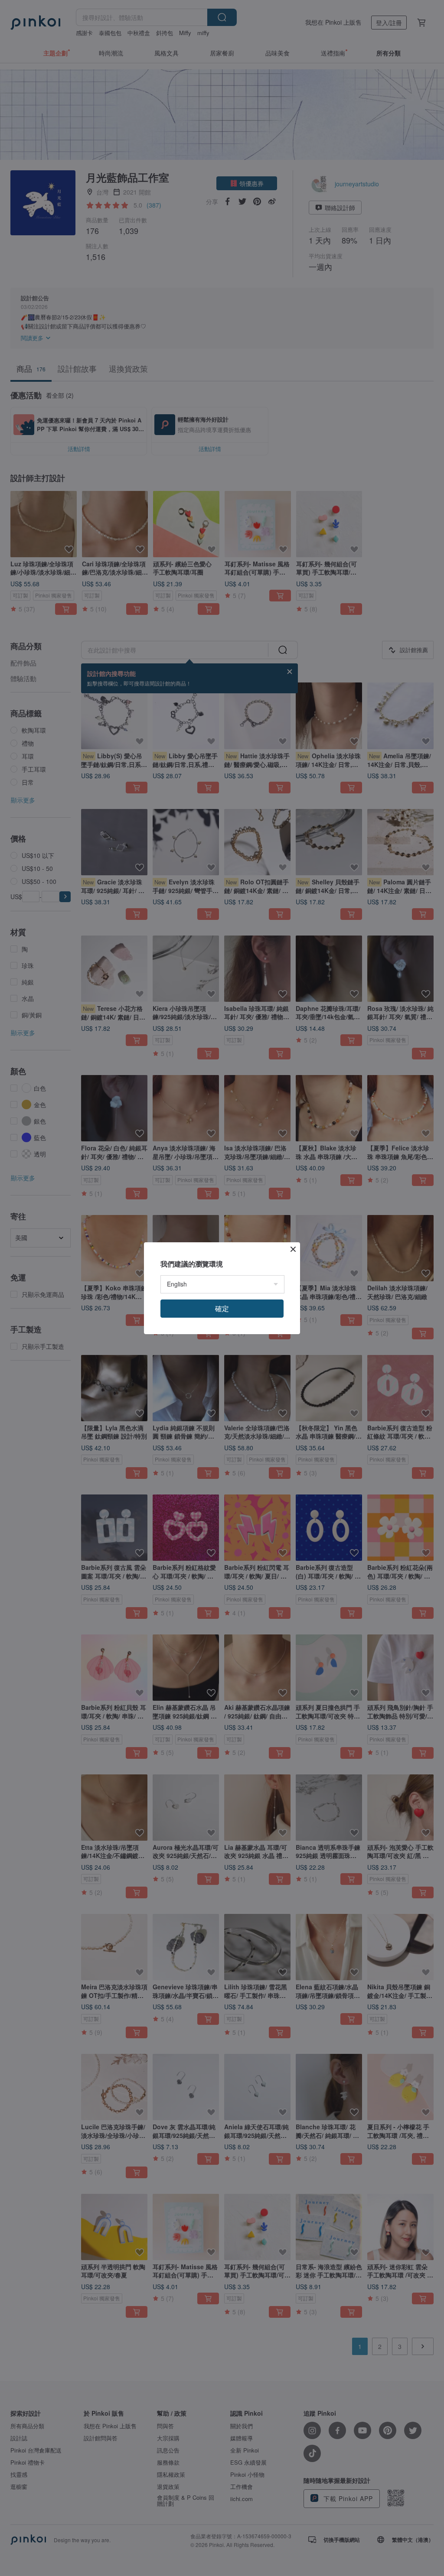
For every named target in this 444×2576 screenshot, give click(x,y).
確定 (222, 1308)
